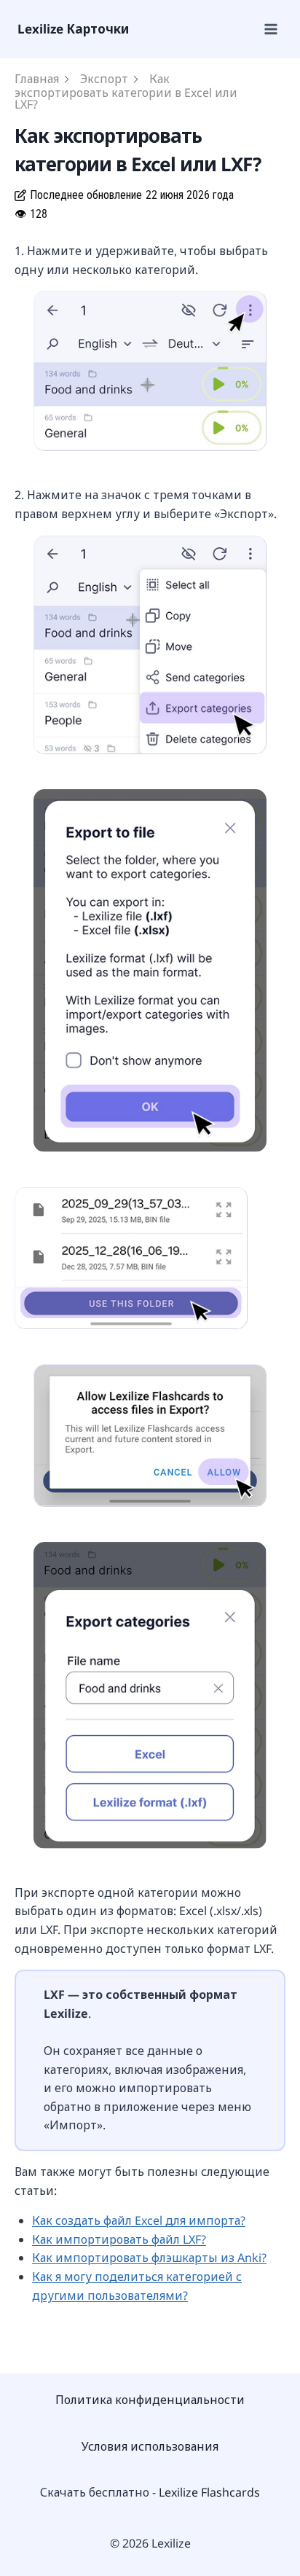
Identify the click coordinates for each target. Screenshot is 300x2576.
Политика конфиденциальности (150, 2400)
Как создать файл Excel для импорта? (139, 2220)
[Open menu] (270, 29)
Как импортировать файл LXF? (119, 2239)
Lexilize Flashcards (209, 2492)
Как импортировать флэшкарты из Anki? (149, 2258)
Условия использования (150, 2446)
